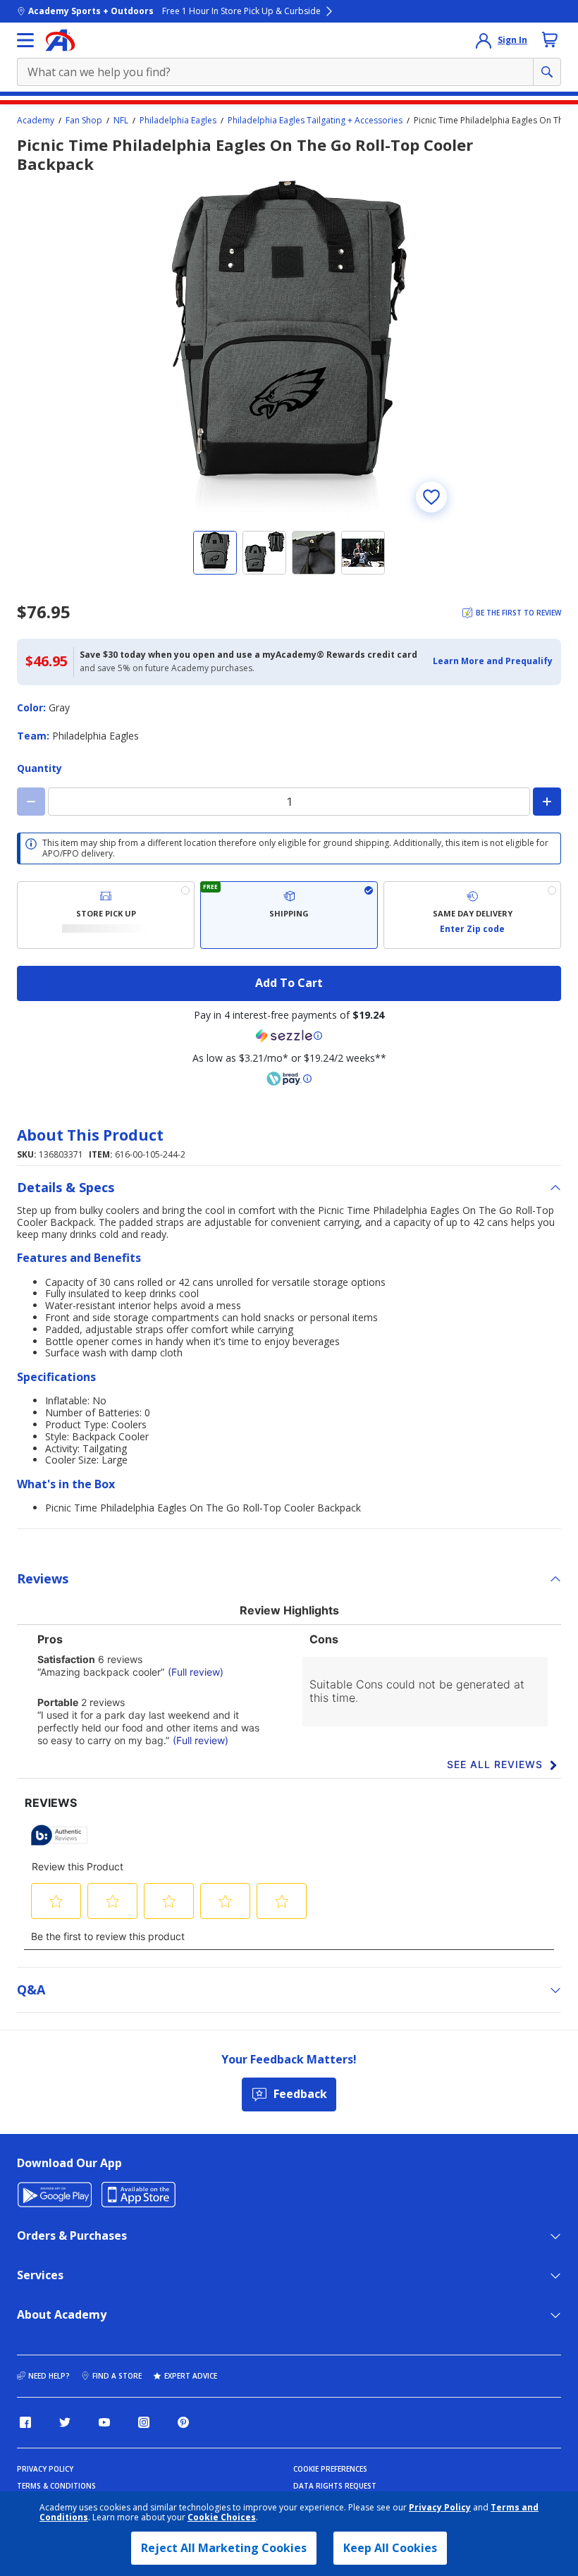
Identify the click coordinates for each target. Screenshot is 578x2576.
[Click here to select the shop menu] (25, 40)
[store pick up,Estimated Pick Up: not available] (106, 915)
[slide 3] (314, 553)
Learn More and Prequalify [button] (493, 661)
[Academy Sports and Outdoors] (60, 40)
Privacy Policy (440, 2507)
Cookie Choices (222, 2517)
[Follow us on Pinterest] (183, 2422)
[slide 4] (363, 553)
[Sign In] (484, 40)
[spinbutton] (289, 802)
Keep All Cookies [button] (390, 2548)
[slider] (289, 349)
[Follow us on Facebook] (25, 2422)
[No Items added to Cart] (550, 39)
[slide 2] (264, 553)
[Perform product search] (547, 72)
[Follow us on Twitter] (65, 2422)
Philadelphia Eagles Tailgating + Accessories (315, 121)
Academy (36, 121)
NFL (121, 121)
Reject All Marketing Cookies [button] (224, 2548)
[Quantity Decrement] (31, 802)
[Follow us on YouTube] (104, 2422)
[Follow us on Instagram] (144, 2422)
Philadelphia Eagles (178, 121)
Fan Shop (84, 121)
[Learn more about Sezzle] (289, 1036)
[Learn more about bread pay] (289, 1079)
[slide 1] (215, 553)
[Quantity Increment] (547, 802)
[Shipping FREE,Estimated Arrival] (289, 915)
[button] (493, 661)
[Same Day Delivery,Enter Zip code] (472, 915)
